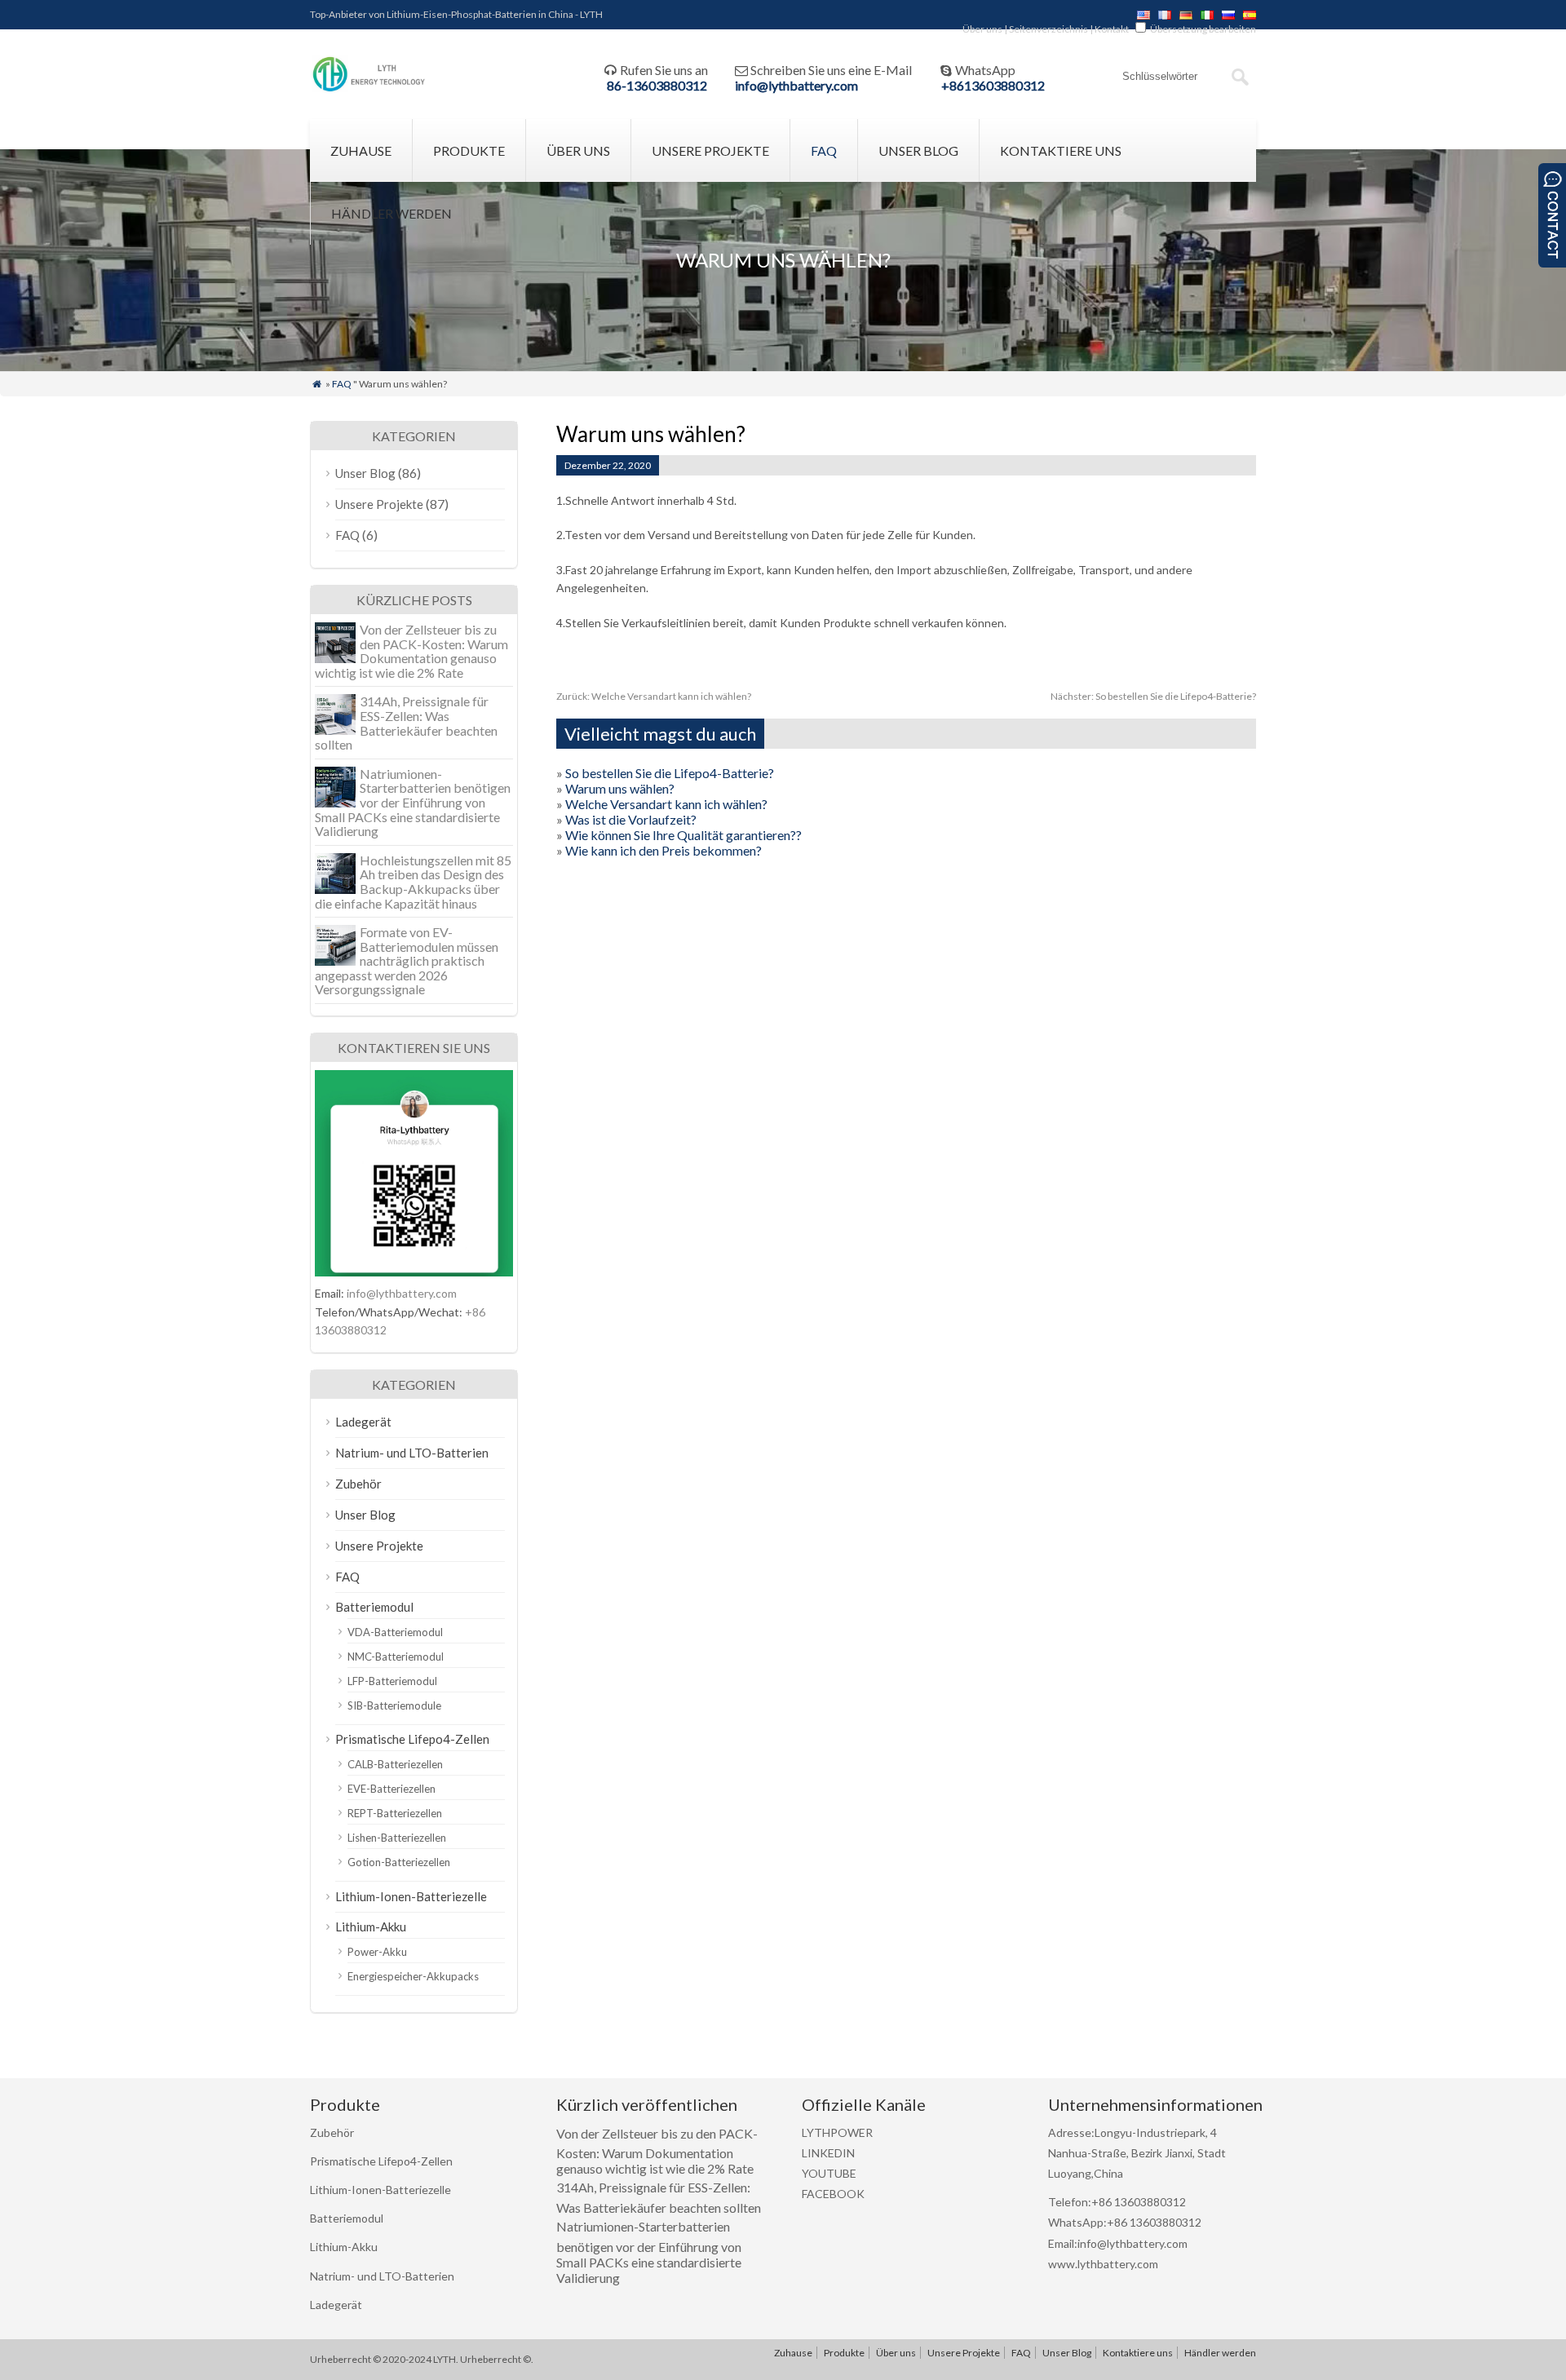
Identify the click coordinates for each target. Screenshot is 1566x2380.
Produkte (469, 150)
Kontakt (1112, 29)
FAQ (824, 150)
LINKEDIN (828, 2153)
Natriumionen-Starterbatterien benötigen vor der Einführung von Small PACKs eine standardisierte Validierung (413, 802)
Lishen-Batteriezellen (397, 1838)
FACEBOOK (833, 2194)
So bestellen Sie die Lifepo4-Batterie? (1153, 696)
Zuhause (361, 150)
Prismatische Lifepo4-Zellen (412, 1739)
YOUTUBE (829, 2173)
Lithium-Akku (371, 1927)
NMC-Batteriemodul (396, 1657)
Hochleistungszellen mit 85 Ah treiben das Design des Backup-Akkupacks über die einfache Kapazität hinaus (413, 882)
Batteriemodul (374, 1607)
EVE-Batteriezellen (391, 1789)
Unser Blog (918, 150)
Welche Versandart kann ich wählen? (654, 696)
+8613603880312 (993, 85)
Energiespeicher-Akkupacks (413, 1976)
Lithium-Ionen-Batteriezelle (411, 1896)
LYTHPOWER (837, 2132)
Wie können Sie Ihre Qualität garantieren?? (683, 835)
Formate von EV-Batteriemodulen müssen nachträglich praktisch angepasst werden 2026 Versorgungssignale (407, 960)
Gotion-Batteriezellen (399, 1862)
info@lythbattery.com (796, 85)
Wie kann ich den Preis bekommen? (664, 850)
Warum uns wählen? (620, 788)
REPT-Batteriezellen (395, 1813)
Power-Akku (377, 1952)
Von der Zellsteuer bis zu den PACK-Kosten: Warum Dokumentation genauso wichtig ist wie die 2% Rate (411, 651)
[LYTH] (369, 89)
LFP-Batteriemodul (392, 1681)
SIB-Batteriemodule (394, 1705)
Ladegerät (363, 1422)
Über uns (982, 29)
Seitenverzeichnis (1048, 29)
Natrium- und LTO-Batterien (412, 1453)
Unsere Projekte (710, 150)
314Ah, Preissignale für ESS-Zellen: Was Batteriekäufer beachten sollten (406, 723)
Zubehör (358, 1484)
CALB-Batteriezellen (395, 1764)
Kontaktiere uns (1061, 150)
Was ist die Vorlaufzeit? (631, 819)
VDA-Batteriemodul (395, 1632)
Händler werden (391, 213)
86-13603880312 (657, 85)
